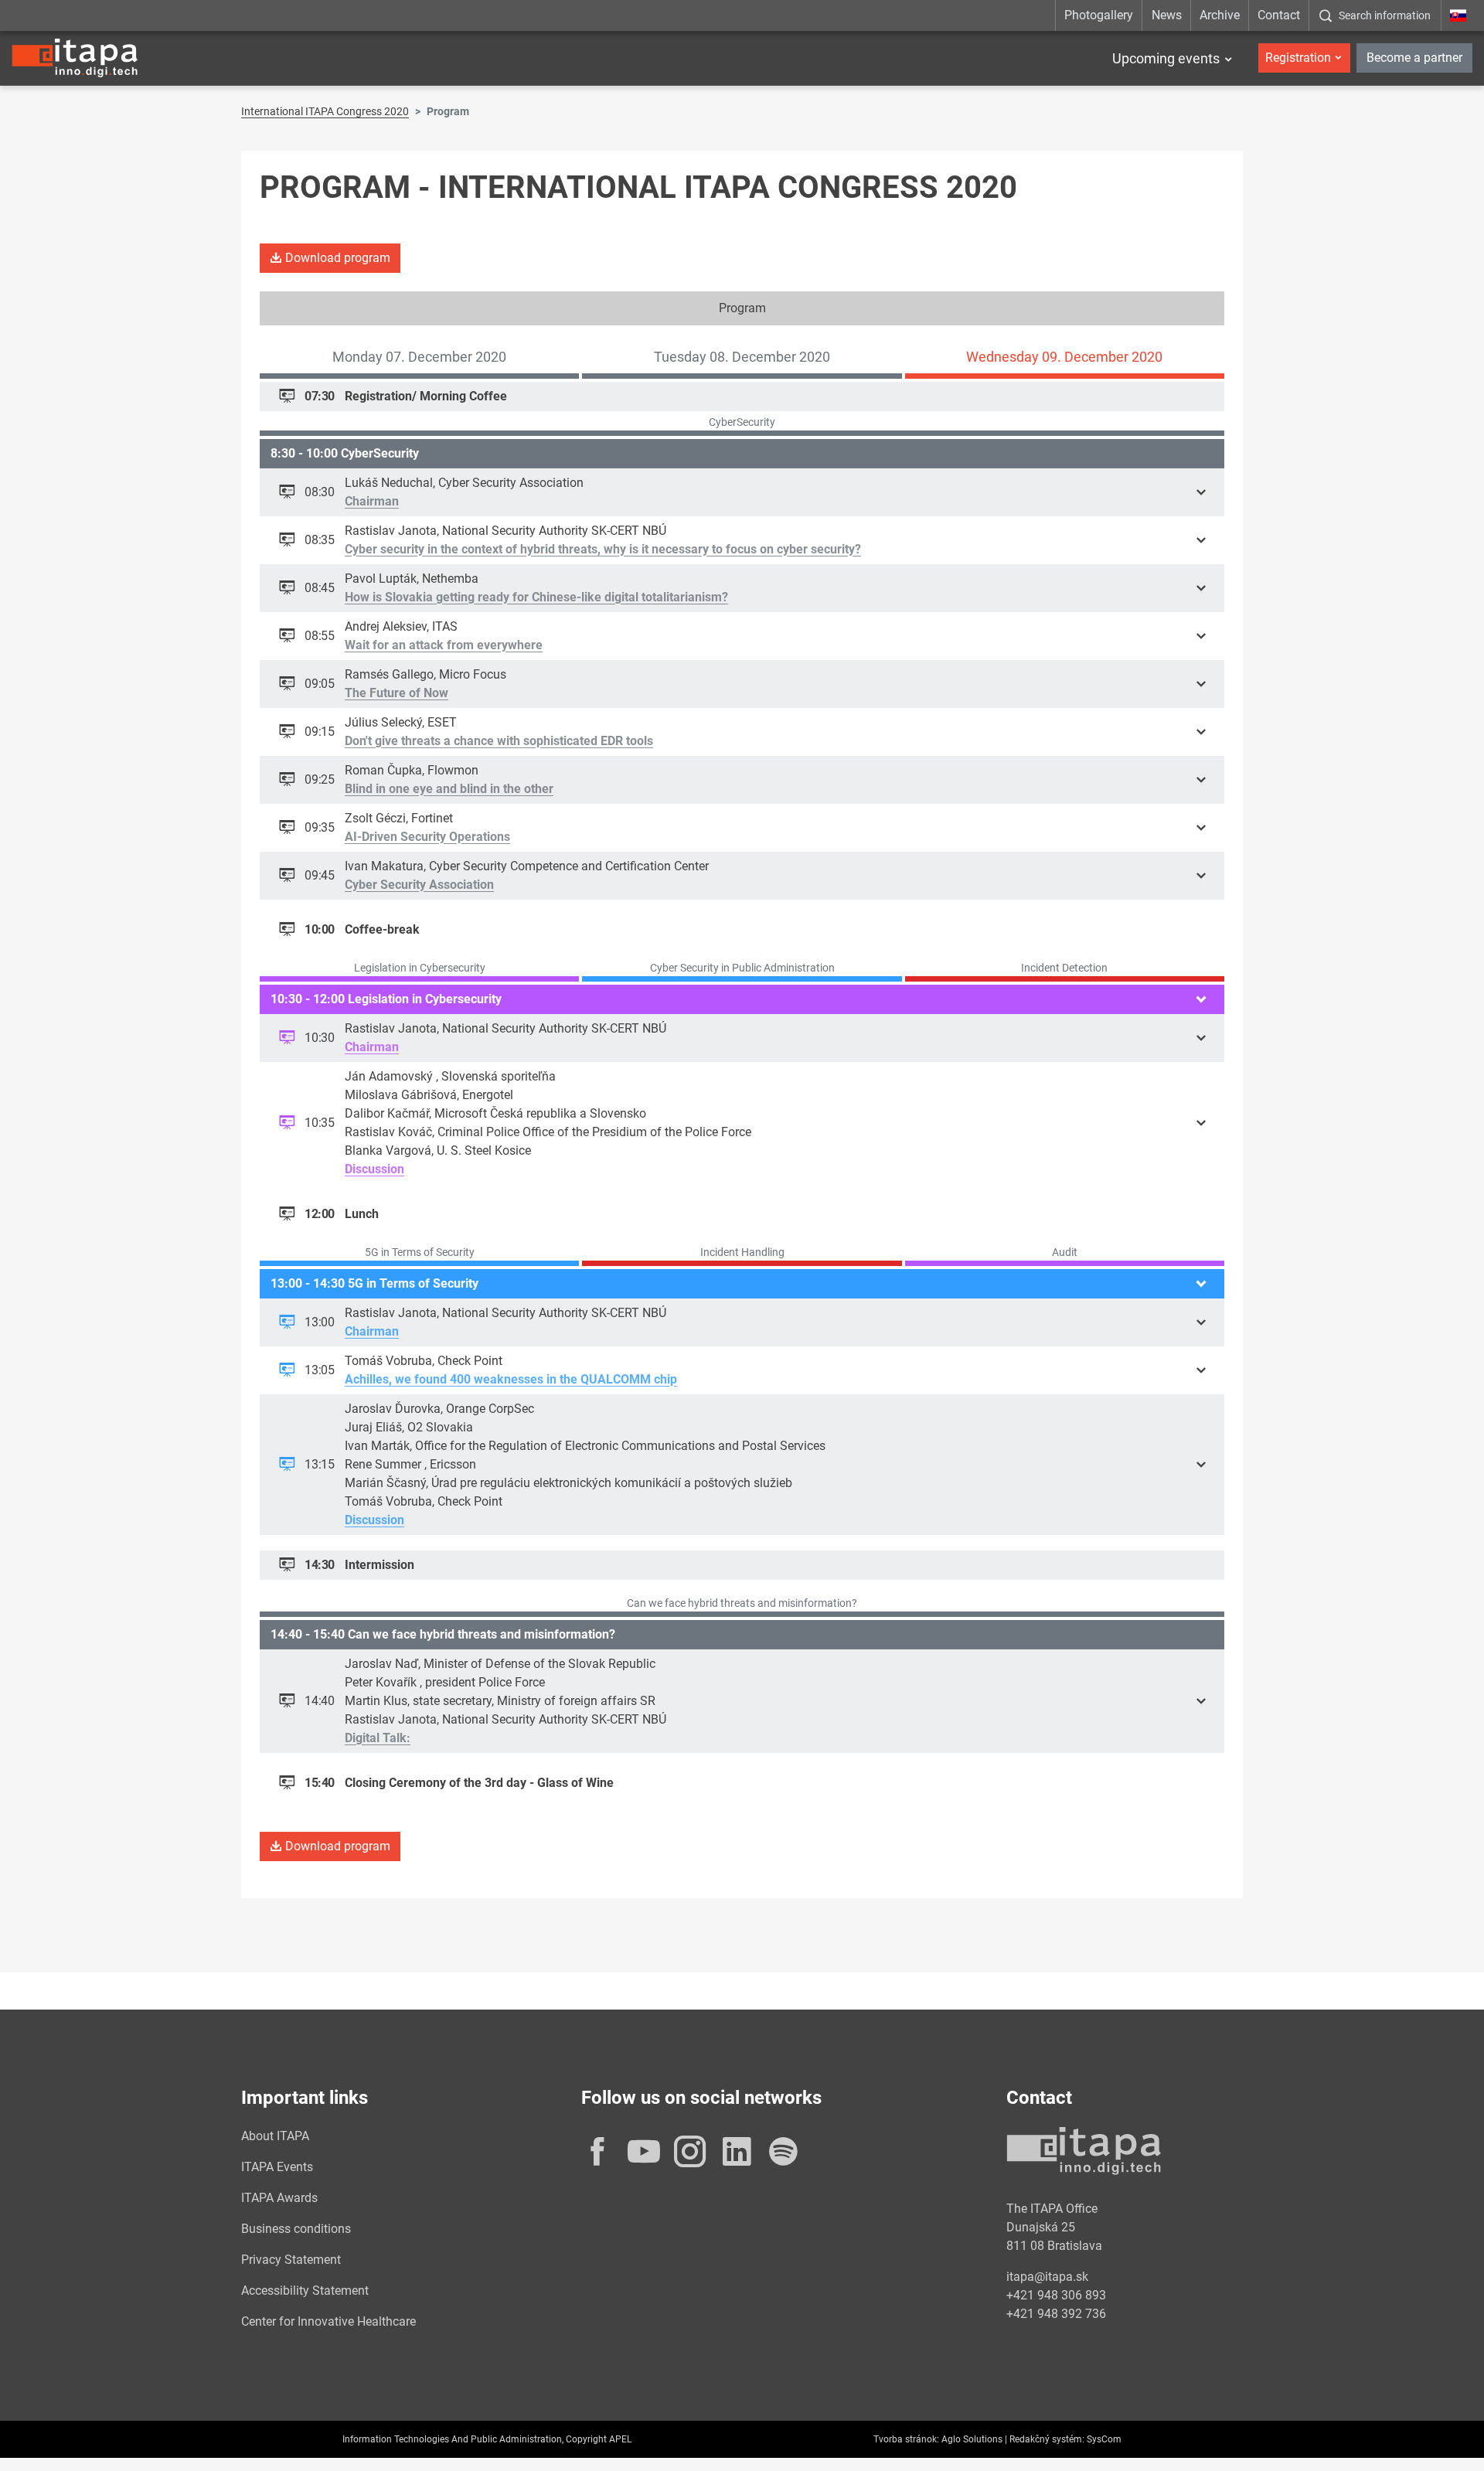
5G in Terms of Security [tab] (420, 1252)
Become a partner (1414, 58)
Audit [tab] (1065, 1252)
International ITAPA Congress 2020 (325, 111)
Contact (1279, 15)
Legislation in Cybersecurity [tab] (420, 968)
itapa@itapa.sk (1047, 2277)
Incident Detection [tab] (1064, 968)
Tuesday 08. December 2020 (742, 357)
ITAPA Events (277, 2167)
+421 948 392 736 (1056, 2314)
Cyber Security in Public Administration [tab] (742, 968)
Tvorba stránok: (906, 2439)
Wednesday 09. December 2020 (1064, 357)
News (1167, 15)
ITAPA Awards (279, 2198)
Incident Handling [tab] (742, 1252)
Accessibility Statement (305, 2291)
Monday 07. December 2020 (419, 357)
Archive (1220, 15)
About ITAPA (275, 2136)
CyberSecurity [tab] (742, 422)
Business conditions (296, 2229)
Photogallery (1099, 15)
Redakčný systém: (1047, 2439)
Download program (336, 258)
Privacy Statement (291, 2260)
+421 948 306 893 (1056, 2295)
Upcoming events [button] (1166, 58)
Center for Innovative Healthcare (328, 2321)
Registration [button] (1298, 58)
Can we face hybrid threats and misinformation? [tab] (742, 1603)
